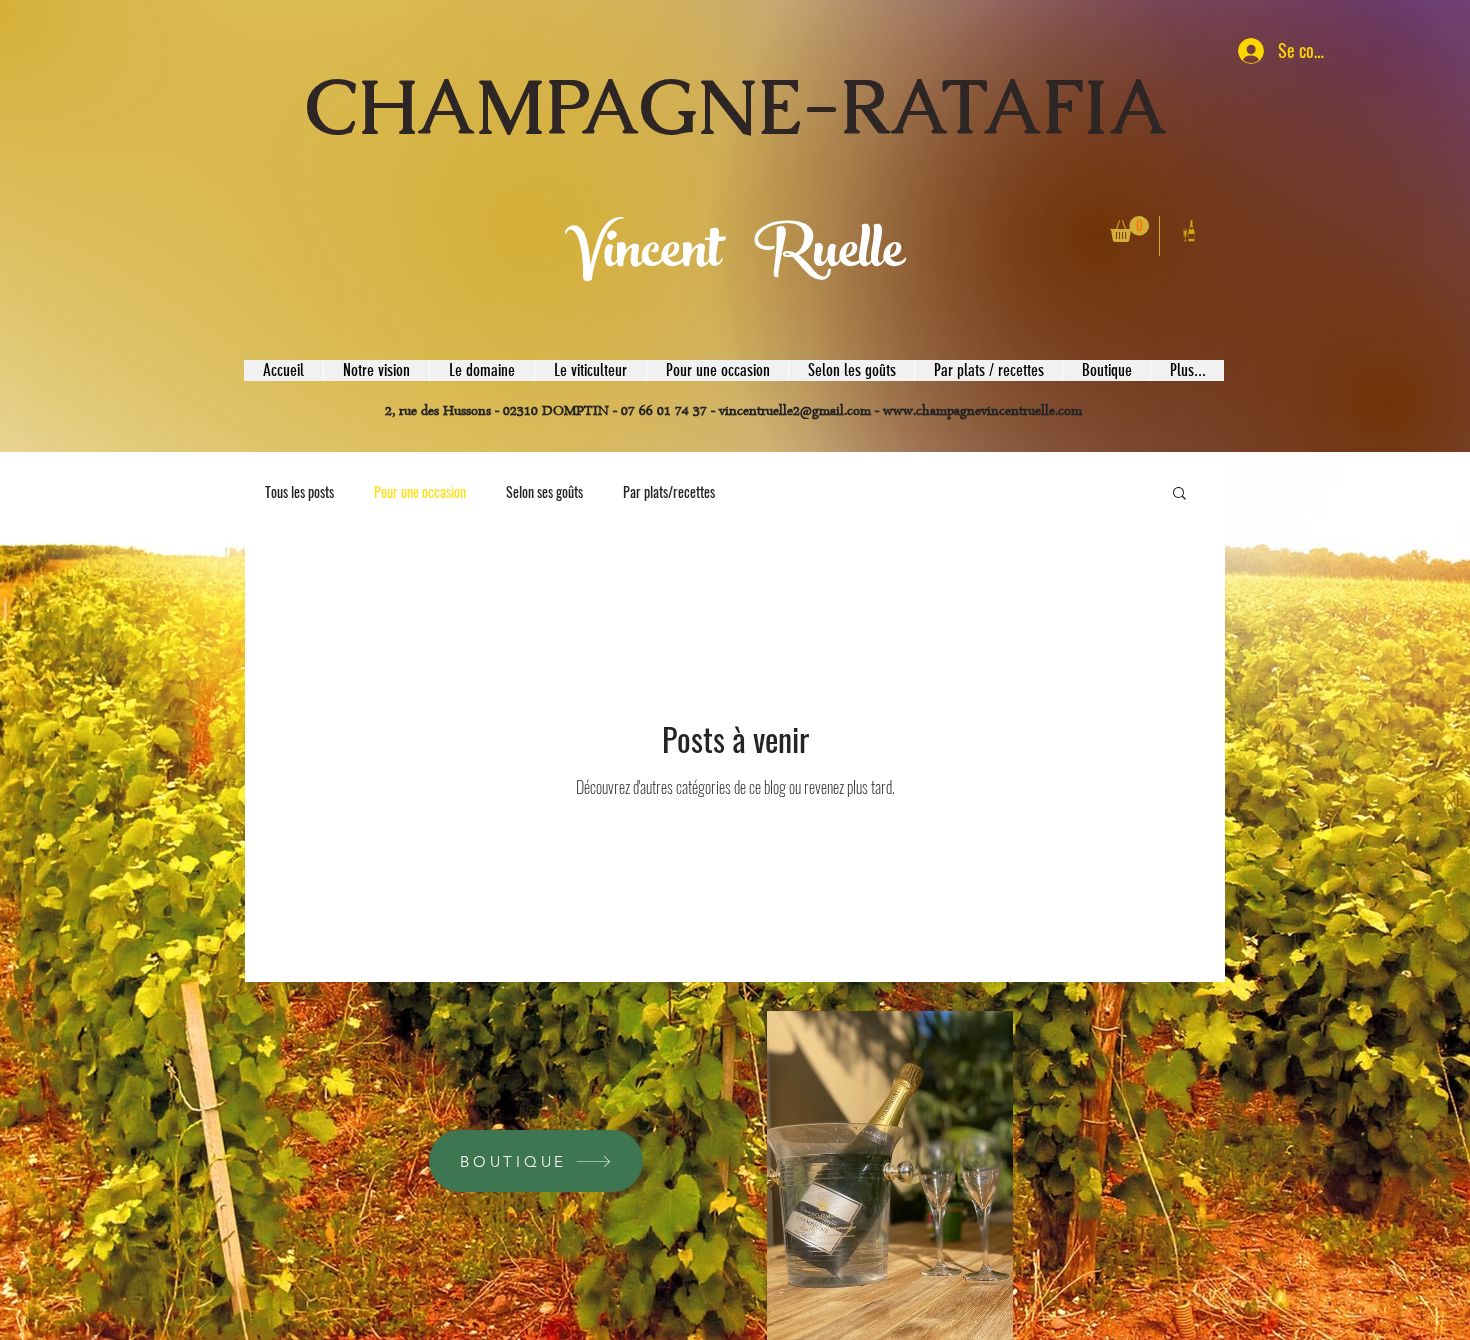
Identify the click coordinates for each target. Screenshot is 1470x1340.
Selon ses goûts (544, 492)
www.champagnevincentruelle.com (982, 412)
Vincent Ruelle (739, 257)
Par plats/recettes (669, 492)
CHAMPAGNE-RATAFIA (736, 107)
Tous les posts (299, 492)
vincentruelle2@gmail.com (795, 412)
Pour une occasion (420, 492)
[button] (1129, 229)
